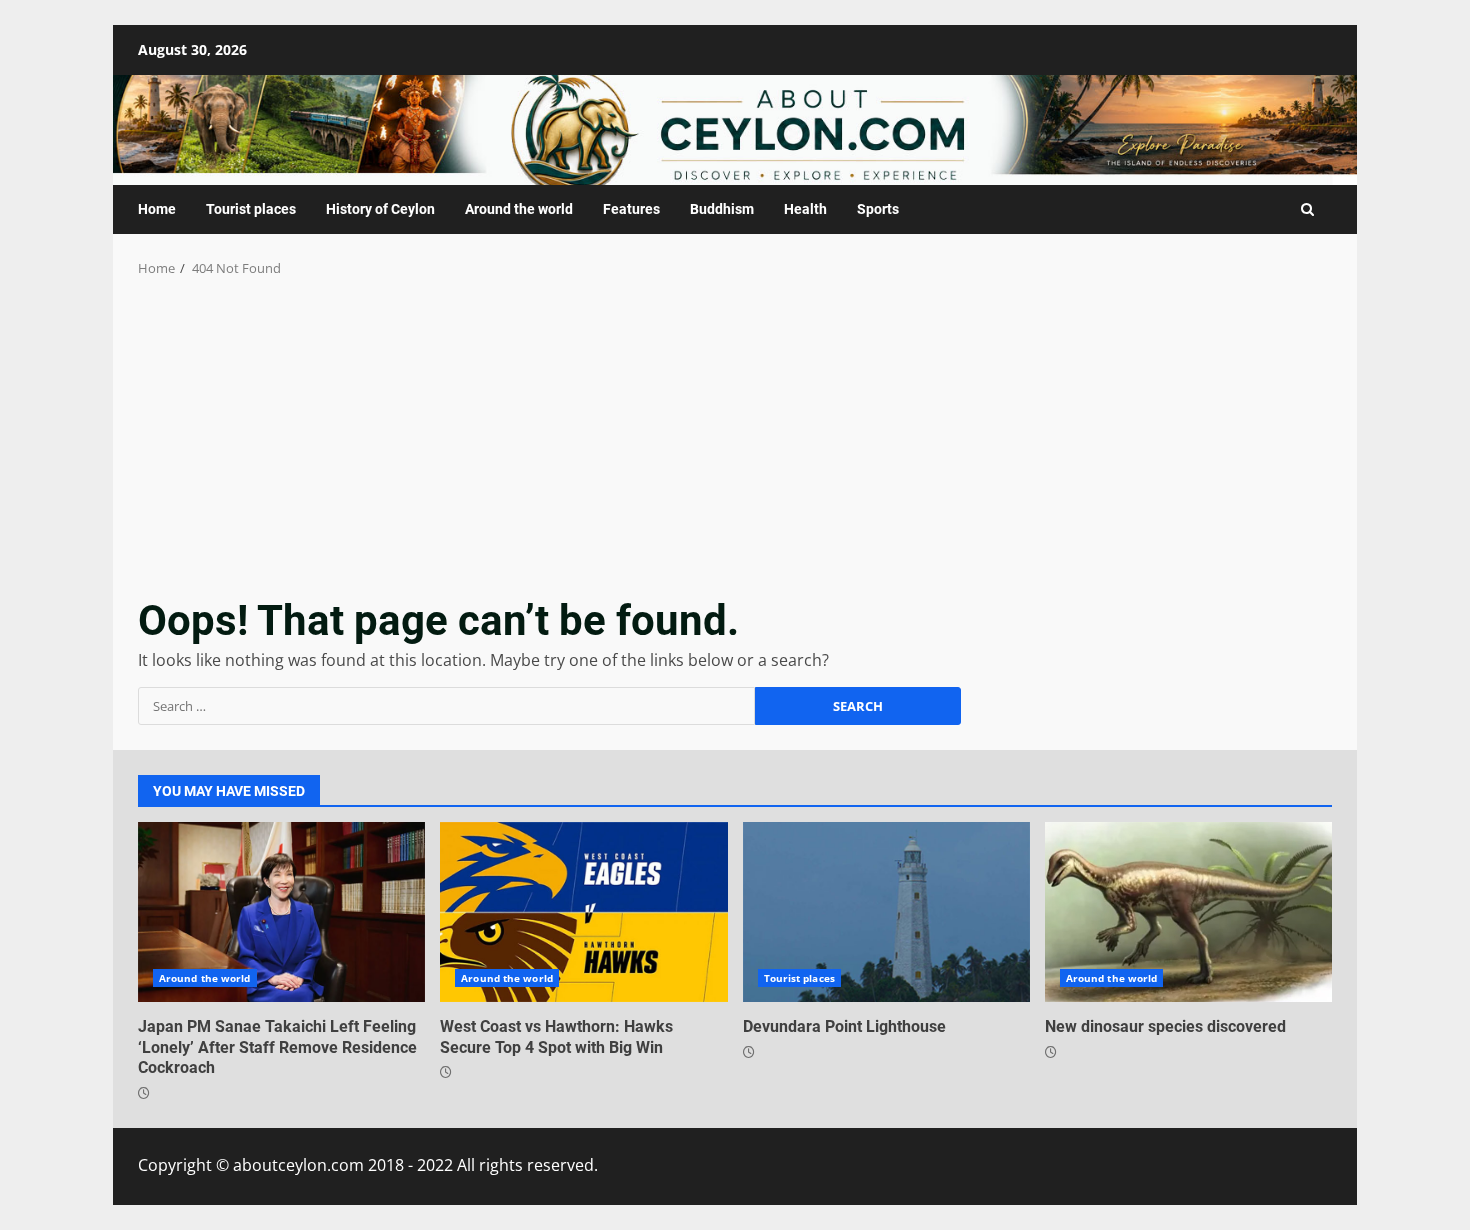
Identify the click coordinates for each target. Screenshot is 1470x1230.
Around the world (519, 209)
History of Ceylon (380, 209)
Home (157, 209)
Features (631, 209)
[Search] (1307, 209)
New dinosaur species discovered (1188, 912)
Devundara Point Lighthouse (886, 912)
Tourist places (251, 209)
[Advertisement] (735, 429)
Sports (878, 209)
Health (805, 209)
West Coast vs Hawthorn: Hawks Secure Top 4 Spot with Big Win (583, 912)
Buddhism (722, 209)
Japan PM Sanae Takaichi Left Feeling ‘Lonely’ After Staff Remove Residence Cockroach (281, 912)
